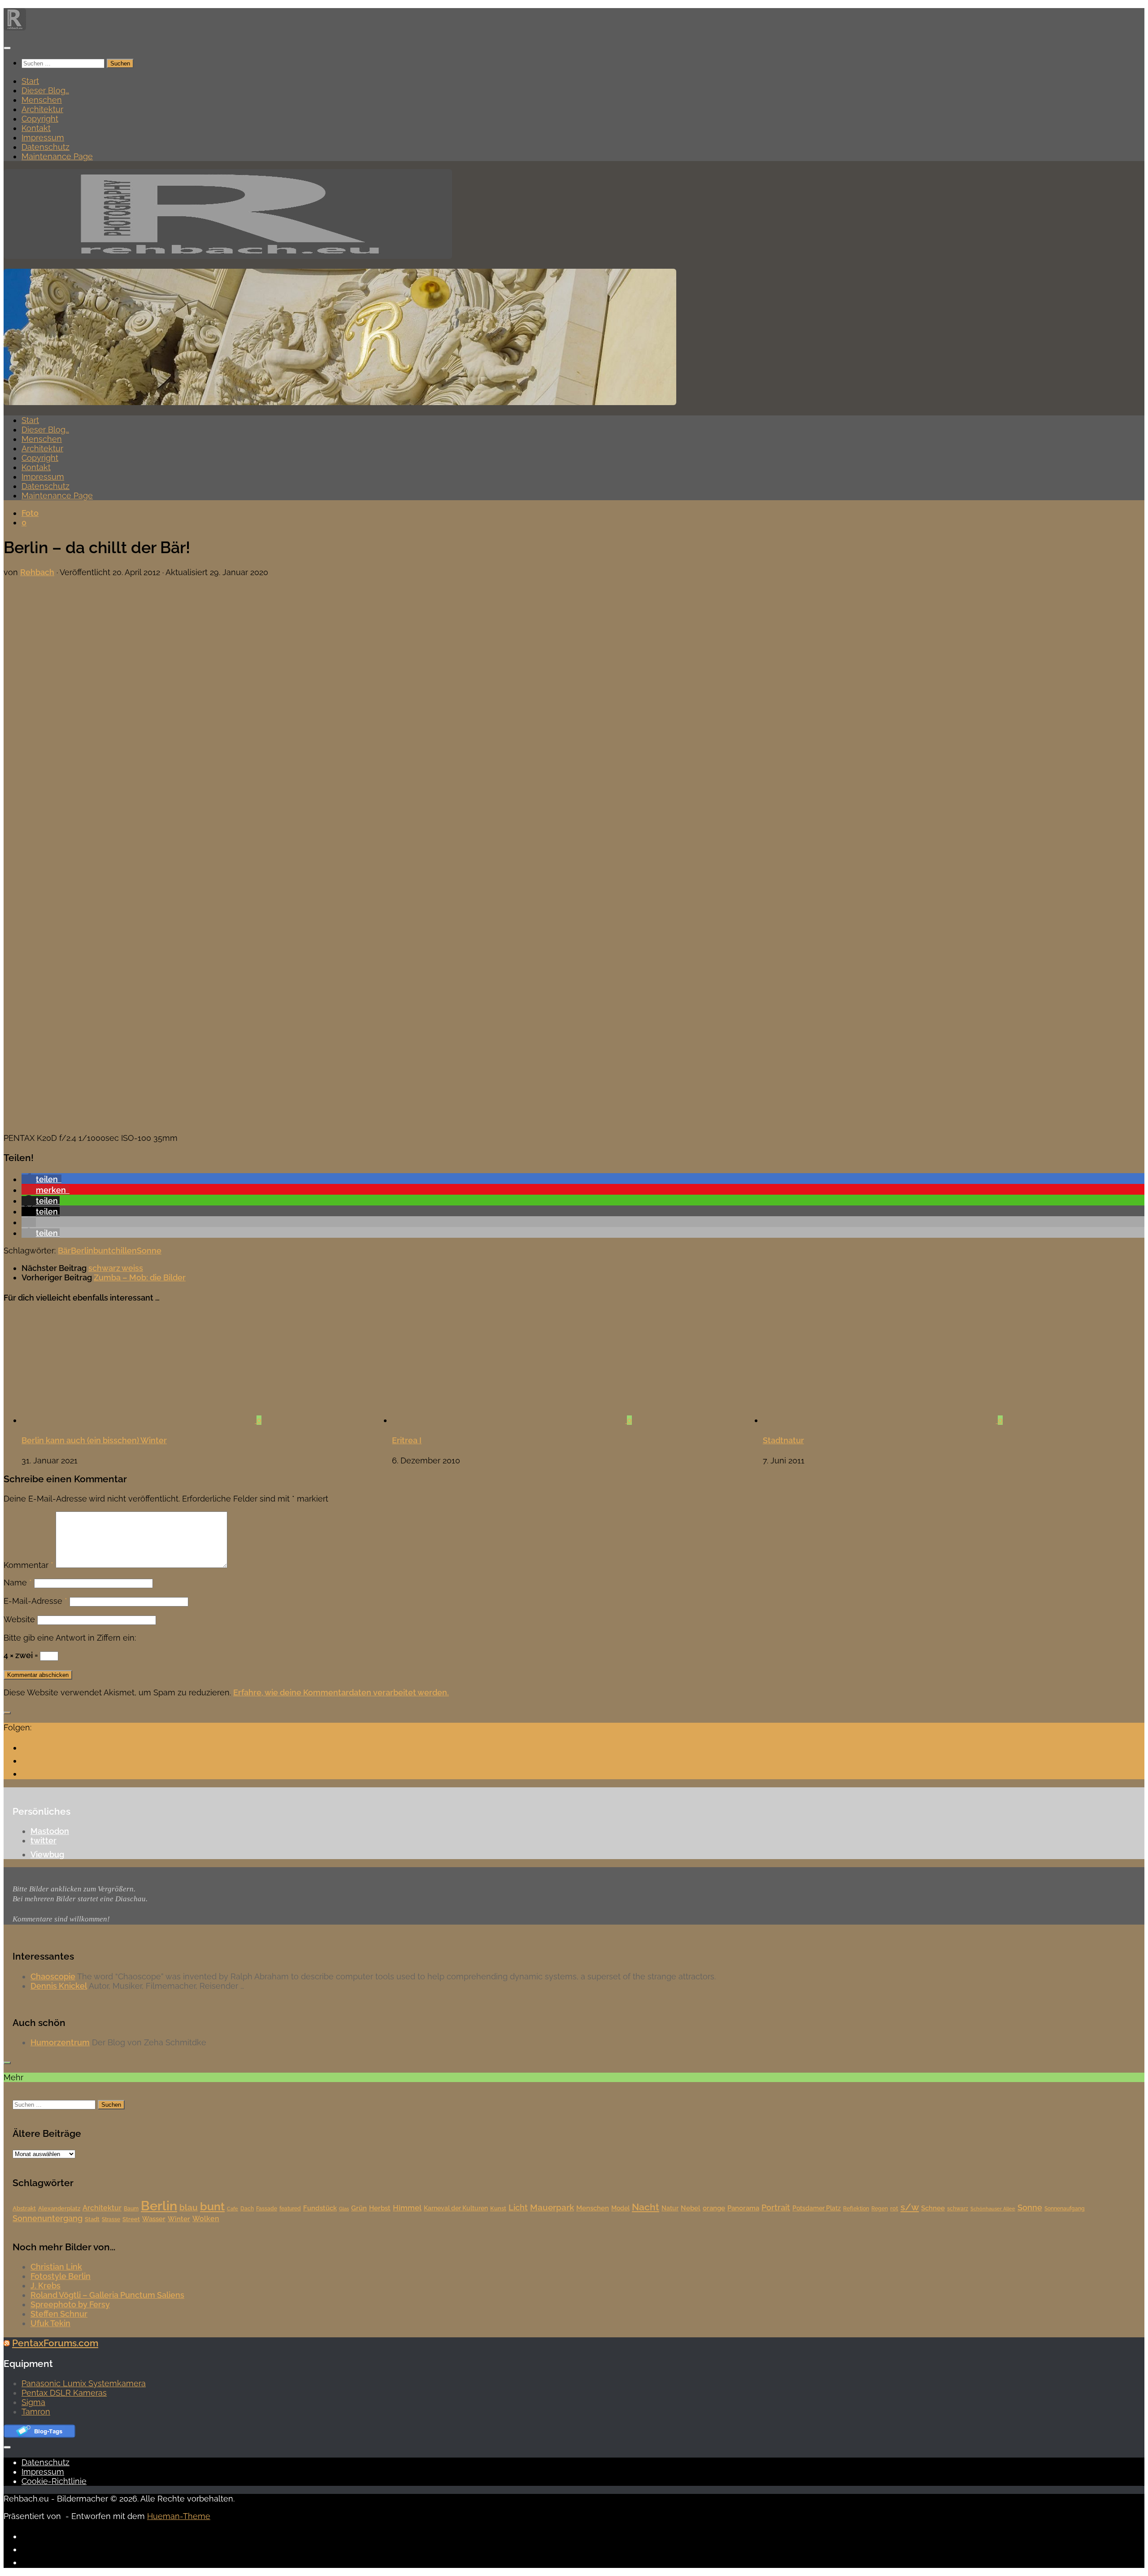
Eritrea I (407, 1440)
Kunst (498, 2208)
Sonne (149, 1251)
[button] (41, 1179)
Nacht (646, 2207)
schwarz (958, 2209)
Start (30, 81)
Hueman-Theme (179, 2516)
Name (18, 1583)
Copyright (40, 119)
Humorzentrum (60, 2042)
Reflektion (856, 2209)
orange (714, 2208)
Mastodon (50, 1831)
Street (131, 2219)
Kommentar (28, 1565)
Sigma (33, 2402)
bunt (102, 1251)
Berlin (82, 1251)
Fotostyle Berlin (61, 2276)
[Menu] (7, 48)
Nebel (691, 2208)
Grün (359, 2208)
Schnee (933, 2208)
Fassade (267, 2209)
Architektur (42, 109)
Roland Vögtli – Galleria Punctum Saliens (107, 2295)
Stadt (92, 2219)
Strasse (111, 2219)
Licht (518, 2207)
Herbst (380, 2208)
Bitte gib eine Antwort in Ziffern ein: (70, 1638)
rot (894, 2208)
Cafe (233, 2209)
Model (620, 2208)
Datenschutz (46, 147)
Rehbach (37, 572)
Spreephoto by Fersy (70, 2304)
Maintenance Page (57, 156)
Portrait (776, 2207)
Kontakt (36, 128)
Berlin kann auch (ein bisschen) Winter (94, 1440)
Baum (131, 2209)
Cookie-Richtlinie (54, 2481)
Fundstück (320, 2208)
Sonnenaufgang (1065, 2209)
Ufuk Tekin (50, 2323)
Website (19, 1619)
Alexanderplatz (59, 2208)
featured (290, 2209)
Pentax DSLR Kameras (64, 2393)
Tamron (36, 2412)
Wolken (206, 2219)
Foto (30, 513)
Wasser (154, 2219)
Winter (179, 2219)
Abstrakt (24, 2208)
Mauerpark (552, 2207)
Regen (880, 2209)
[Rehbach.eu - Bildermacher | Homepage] (15, 28)
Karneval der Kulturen (456, 2208)
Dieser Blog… (45, 90)
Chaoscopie (53, 1976)
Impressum (43, 138)
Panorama (743, 2208)
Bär (64, 1251)
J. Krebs (46, 2286)
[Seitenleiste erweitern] (7, 1713)
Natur (670, 2208)
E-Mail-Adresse (35, 1601)
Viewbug (47, 1854)
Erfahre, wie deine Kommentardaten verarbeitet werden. (341, 1692)
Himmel (407, 2208)
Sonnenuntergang (48, 2218)
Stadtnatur (783, 1440)
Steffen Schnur (59, 2314)
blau (189, 2207)
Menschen (42, 100)
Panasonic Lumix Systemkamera (84, 2383)
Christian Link (56, 2267)
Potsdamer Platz (817, 2208)
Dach (247, 2209)
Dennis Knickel (59, 1986)
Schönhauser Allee (993, 2209)
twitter (43, 1840)
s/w (910, 2207)
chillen (124, 1251)
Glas (344, 2209)
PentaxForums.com (55, 2343)
